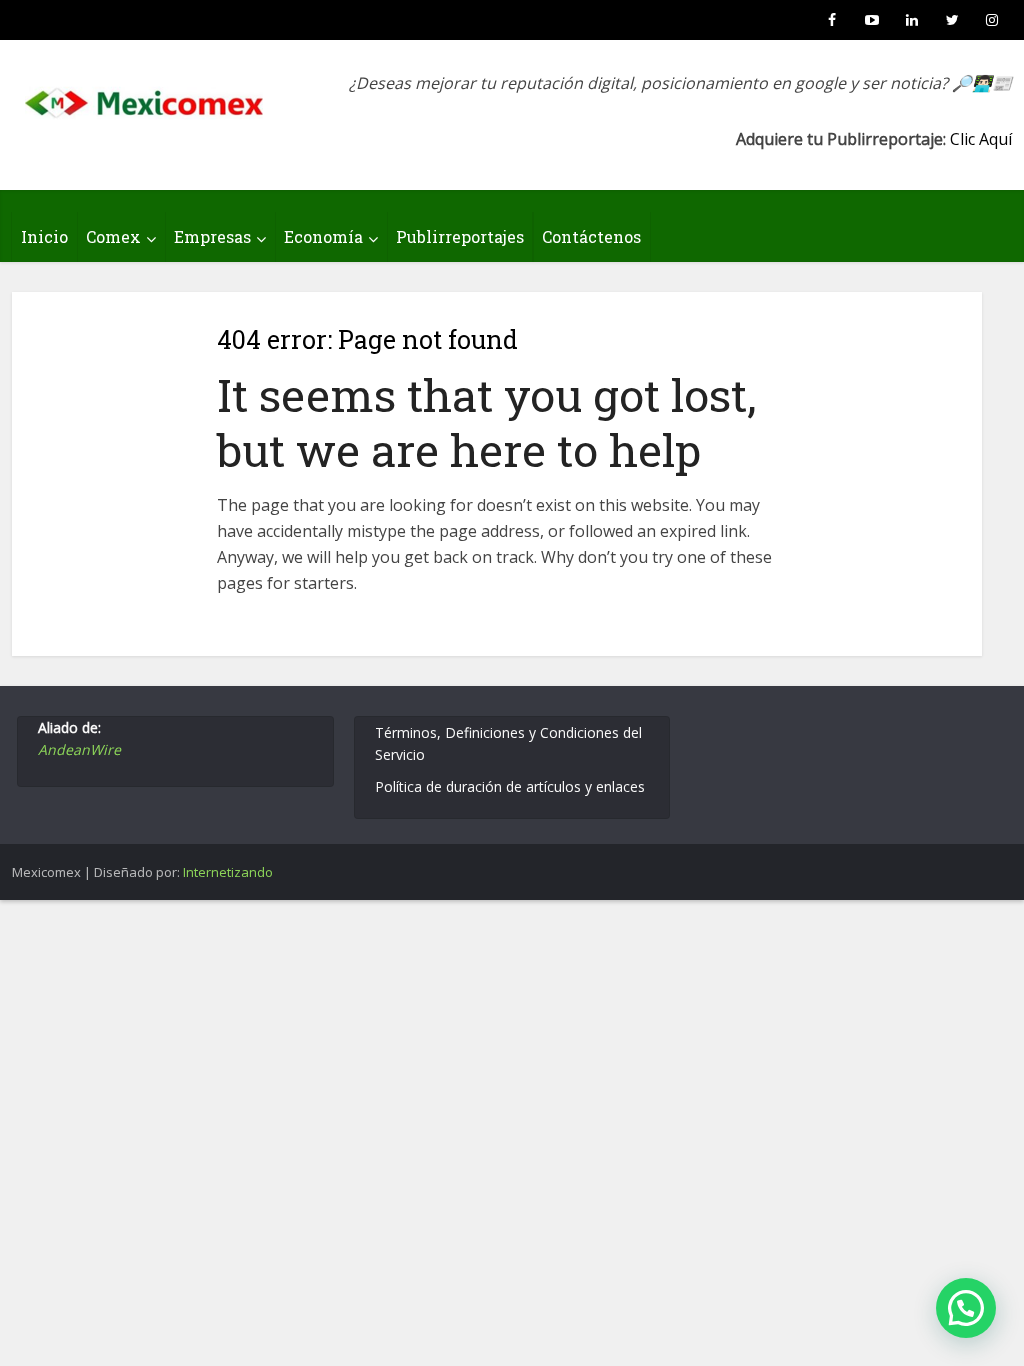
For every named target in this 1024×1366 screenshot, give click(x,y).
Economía (323, 236)
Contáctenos (591, 236)
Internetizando (228, 872)
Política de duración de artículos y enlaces (510, 786)
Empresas (212, 236)
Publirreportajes (460, 236)
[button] (966, 1308)
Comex (113, 236)
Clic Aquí (981, 139)
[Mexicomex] (146, 97)
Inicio (44, 236)
